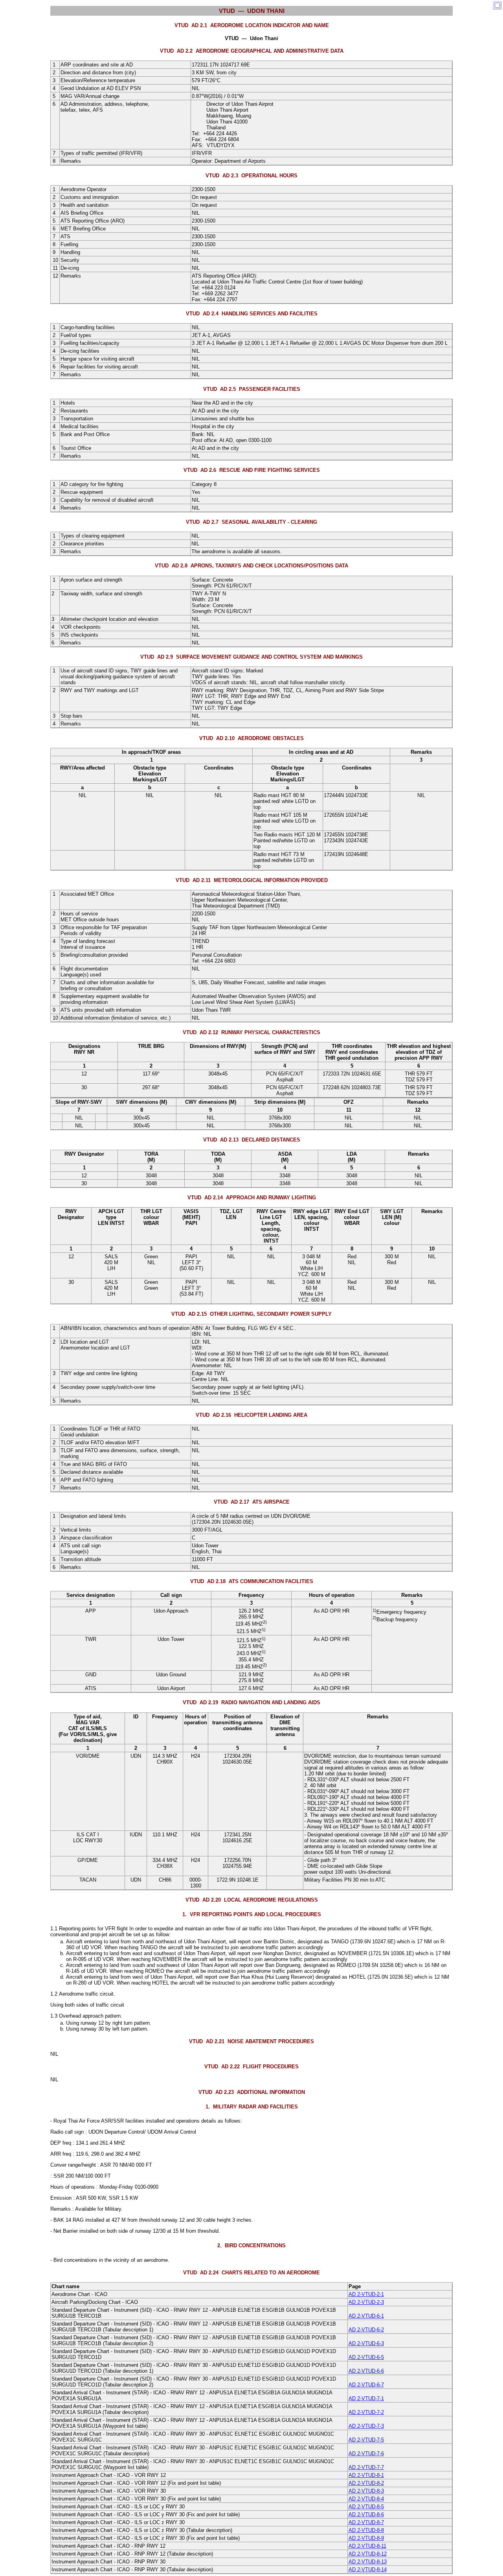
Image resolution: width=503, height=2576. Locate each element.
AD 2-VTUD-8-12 (368, 2554)
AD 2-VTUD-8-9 (366, 2538)
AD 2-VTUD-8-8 (366, 2530)
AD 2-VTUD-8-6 (366, 2514)
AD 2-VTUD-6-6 (366, 2371)
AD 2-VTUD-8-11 (367, 2546)
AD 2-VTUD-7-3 (366, 2426)
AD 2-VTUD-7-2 (366, 2412)
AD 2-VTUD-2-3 (366, 2302)
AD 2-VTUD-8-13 (368, 2562)
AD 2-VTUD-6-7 (366, 2385)
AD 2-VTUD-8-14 (368, 2570)
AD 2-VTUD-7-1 (366, 2398)
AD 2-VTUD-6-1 (366, 2316)
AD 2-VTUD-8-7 (366, 2522)
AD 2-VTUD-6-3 (366, 2343)
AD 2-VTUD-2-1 (366, 2294)
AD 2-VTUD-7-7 (366, 2467)
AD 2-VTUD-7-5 (366, 2440)
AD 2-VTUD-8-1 (366, 2475)
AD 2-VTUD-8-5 (366, 2507)
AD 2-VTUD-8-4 (366, 2499)
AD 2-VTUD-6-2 (366, 2330)
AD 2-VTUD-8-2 (366, 2483)
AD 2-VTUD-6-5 (366, 2357)
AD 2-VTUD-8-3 (366, 2491)
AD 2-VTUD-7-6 (366, 2454)
